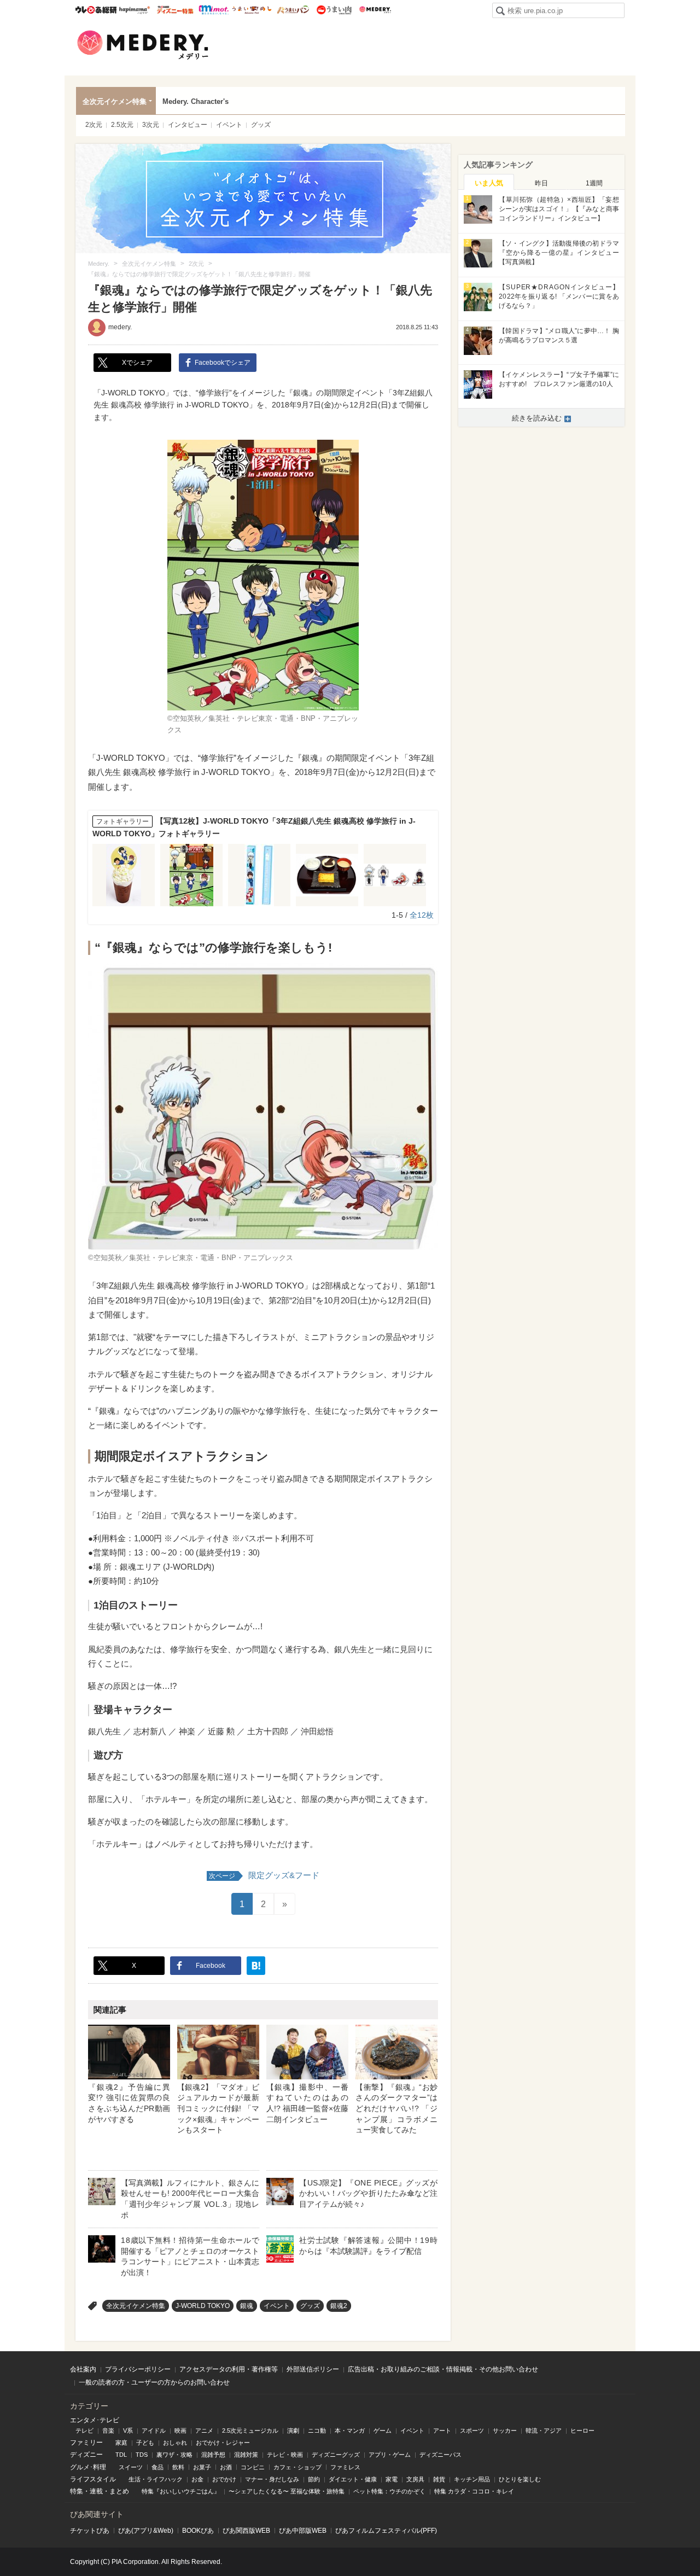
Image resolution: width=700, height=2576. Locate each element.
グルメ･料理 (88, 2467)
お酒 (226, 2467)
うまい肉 (334, 10)
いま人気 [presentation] (489, 183)
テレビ (84, 2431)
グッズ (261, 125)
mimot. (214, 10)
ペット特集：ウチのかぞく (389, 2491)
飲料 (178, 2467)
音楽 (108, 2431)
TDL (121, 2455)
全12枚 (422, 915)
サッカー (505, 2431)
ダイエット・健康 (353, 2479)
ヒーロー (582, 2431)
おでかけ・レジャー (223, 2443)
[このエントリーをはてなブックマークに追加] (256, 1966)
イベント (229, 125)
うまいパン (293, 10)
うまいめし (252, 10)
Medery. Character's (196, 101)
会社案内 (83, 2369)
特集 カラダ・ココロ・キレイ (474, 2491)
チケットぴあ (90, 2531)
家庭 (121, 2443)
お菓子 (202, 2467)
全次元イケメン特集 (115, 101)
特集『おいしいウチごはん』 (181, 2491)
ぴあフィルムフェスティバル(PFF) (386, 2531)
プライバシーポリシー (138, 2369)
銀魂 (247, 2306)
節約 (314, 2479)
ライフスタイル (93, 2479)
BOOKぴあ (198, 2531)
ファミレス (345, 2467)
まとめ (119, 2491)
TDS (142, 2455)
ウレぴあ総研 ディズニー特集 (175, 10)
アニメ (204, 2431)
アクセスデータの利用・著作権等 (229, 2369)
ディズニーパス (441, 2455)
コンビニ (253, 2467)
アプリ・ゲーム (390, 2455)
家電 (392, 2479)
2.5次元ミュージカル (250, 2431)
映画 (180, 2431)
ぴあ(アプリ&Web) (146, 2531)
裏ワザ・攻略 (174, 2455)
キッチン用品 (472, 2479)
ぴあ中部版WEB (303, 2531)
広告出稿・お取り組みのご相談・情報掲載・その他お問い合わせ (443, 2369)
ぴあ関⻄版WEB (246, 2531)
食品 (157, 2467)
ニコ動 (317, 2431)
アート (442, 2431)
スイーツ (131, 2467)
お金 (197, 2479)
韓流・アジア (544, 2431)
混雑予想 (213, 2455)
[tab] (489, 182)
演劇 (293, 2431)
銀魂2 (339, 2306)
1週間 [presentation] (594, 183)
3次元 (151, 125)
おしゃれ (175, 2443)
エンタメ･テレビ (95, 2420)
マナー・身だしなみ (272, 2479)
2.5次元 (122, 125)
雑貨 (439, 2479)
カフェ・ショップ (297, 2467)
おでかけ (224, 2479)
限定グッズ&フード (264, 1875)
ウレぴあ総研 (96, 10)
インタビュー (188, 125)
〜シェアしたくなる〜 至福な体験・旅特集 (287, 2491)
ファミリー (86, 2443)
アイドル (154, 2431)
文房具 (415, 2479)
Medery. (375, 10)
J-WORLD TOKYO (203, 2306)
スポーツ (472, 2431)
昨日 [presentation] (541, 183)
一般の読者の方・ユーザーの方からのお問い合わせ (154, 2382)
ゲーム (383, 2431)
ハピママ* (134, 10)
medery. (120, 327)
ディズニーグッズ (336, 2455)
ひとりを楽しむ (520, 2479)
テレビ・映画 (285, 2455)
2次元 (94, 125)
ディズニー (86, 2455)
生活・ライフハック (156, 2479)
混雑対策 (246, 2455)
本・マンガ (350, 2431)
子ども (145, 2443)
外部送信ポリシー (313, 2369)
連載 (96, 2491)
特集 (77, 2491)
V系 (128, 2431)
